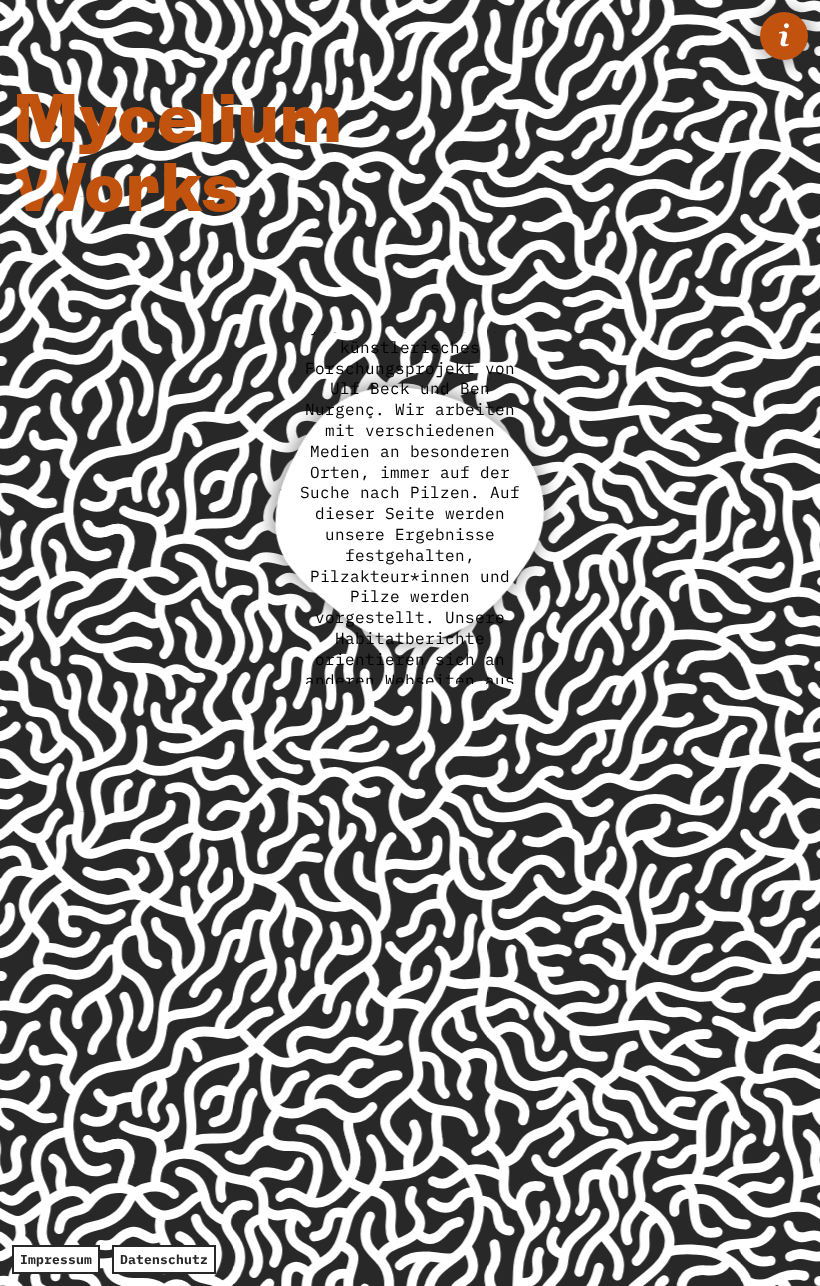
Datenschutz (164, 1259)
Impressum (56, 1259)
